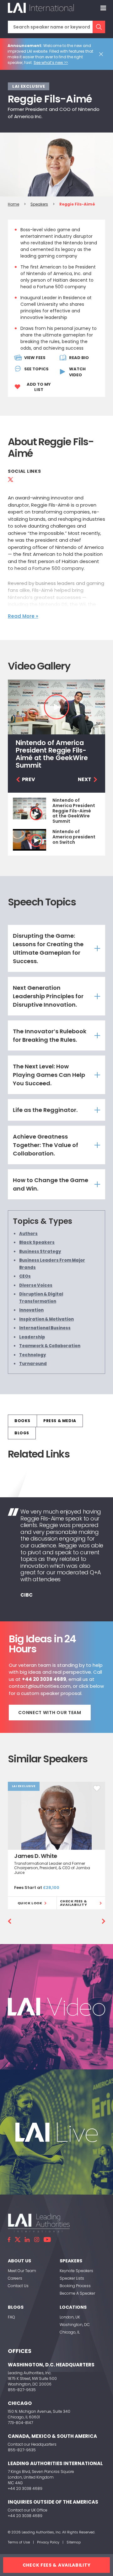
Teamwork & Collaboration (50, 1346)
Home (13, 204)
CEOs (25, 1276)
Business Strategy (40, 1251)
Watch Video (77, 372)
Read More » (23, 616)
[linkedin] (27, 2240)
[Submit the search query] (99, 27)
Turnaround (33, 1364)
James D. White (36, 1856)
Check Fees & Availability (74, 1903)
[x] (18, 2240)
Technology (33, 1355)
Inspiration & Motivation (46, 1319)
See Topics (36, 369)
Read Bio (79, 358)
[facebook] (9, 2240)
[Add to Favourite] (97, 1788)
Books (22, 1421)
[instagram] (37, 2240)
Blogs (22, 1433)
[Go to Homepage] (41, 8)
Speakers (39, 204)
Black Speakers (37, 1242)
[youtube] (47, 2240)
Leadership (32, 1337)
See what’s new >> (51, 63)
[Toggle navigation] (103, 8)
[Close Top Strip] (102, 54)
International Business (45, 1328)
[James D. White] (56, 1815)
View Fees (35, 358)
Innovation (31, 1310)
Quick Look (30, 1903)
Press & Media (60, 1421)
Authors (28, 1234)
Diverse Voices (36, 1285)
